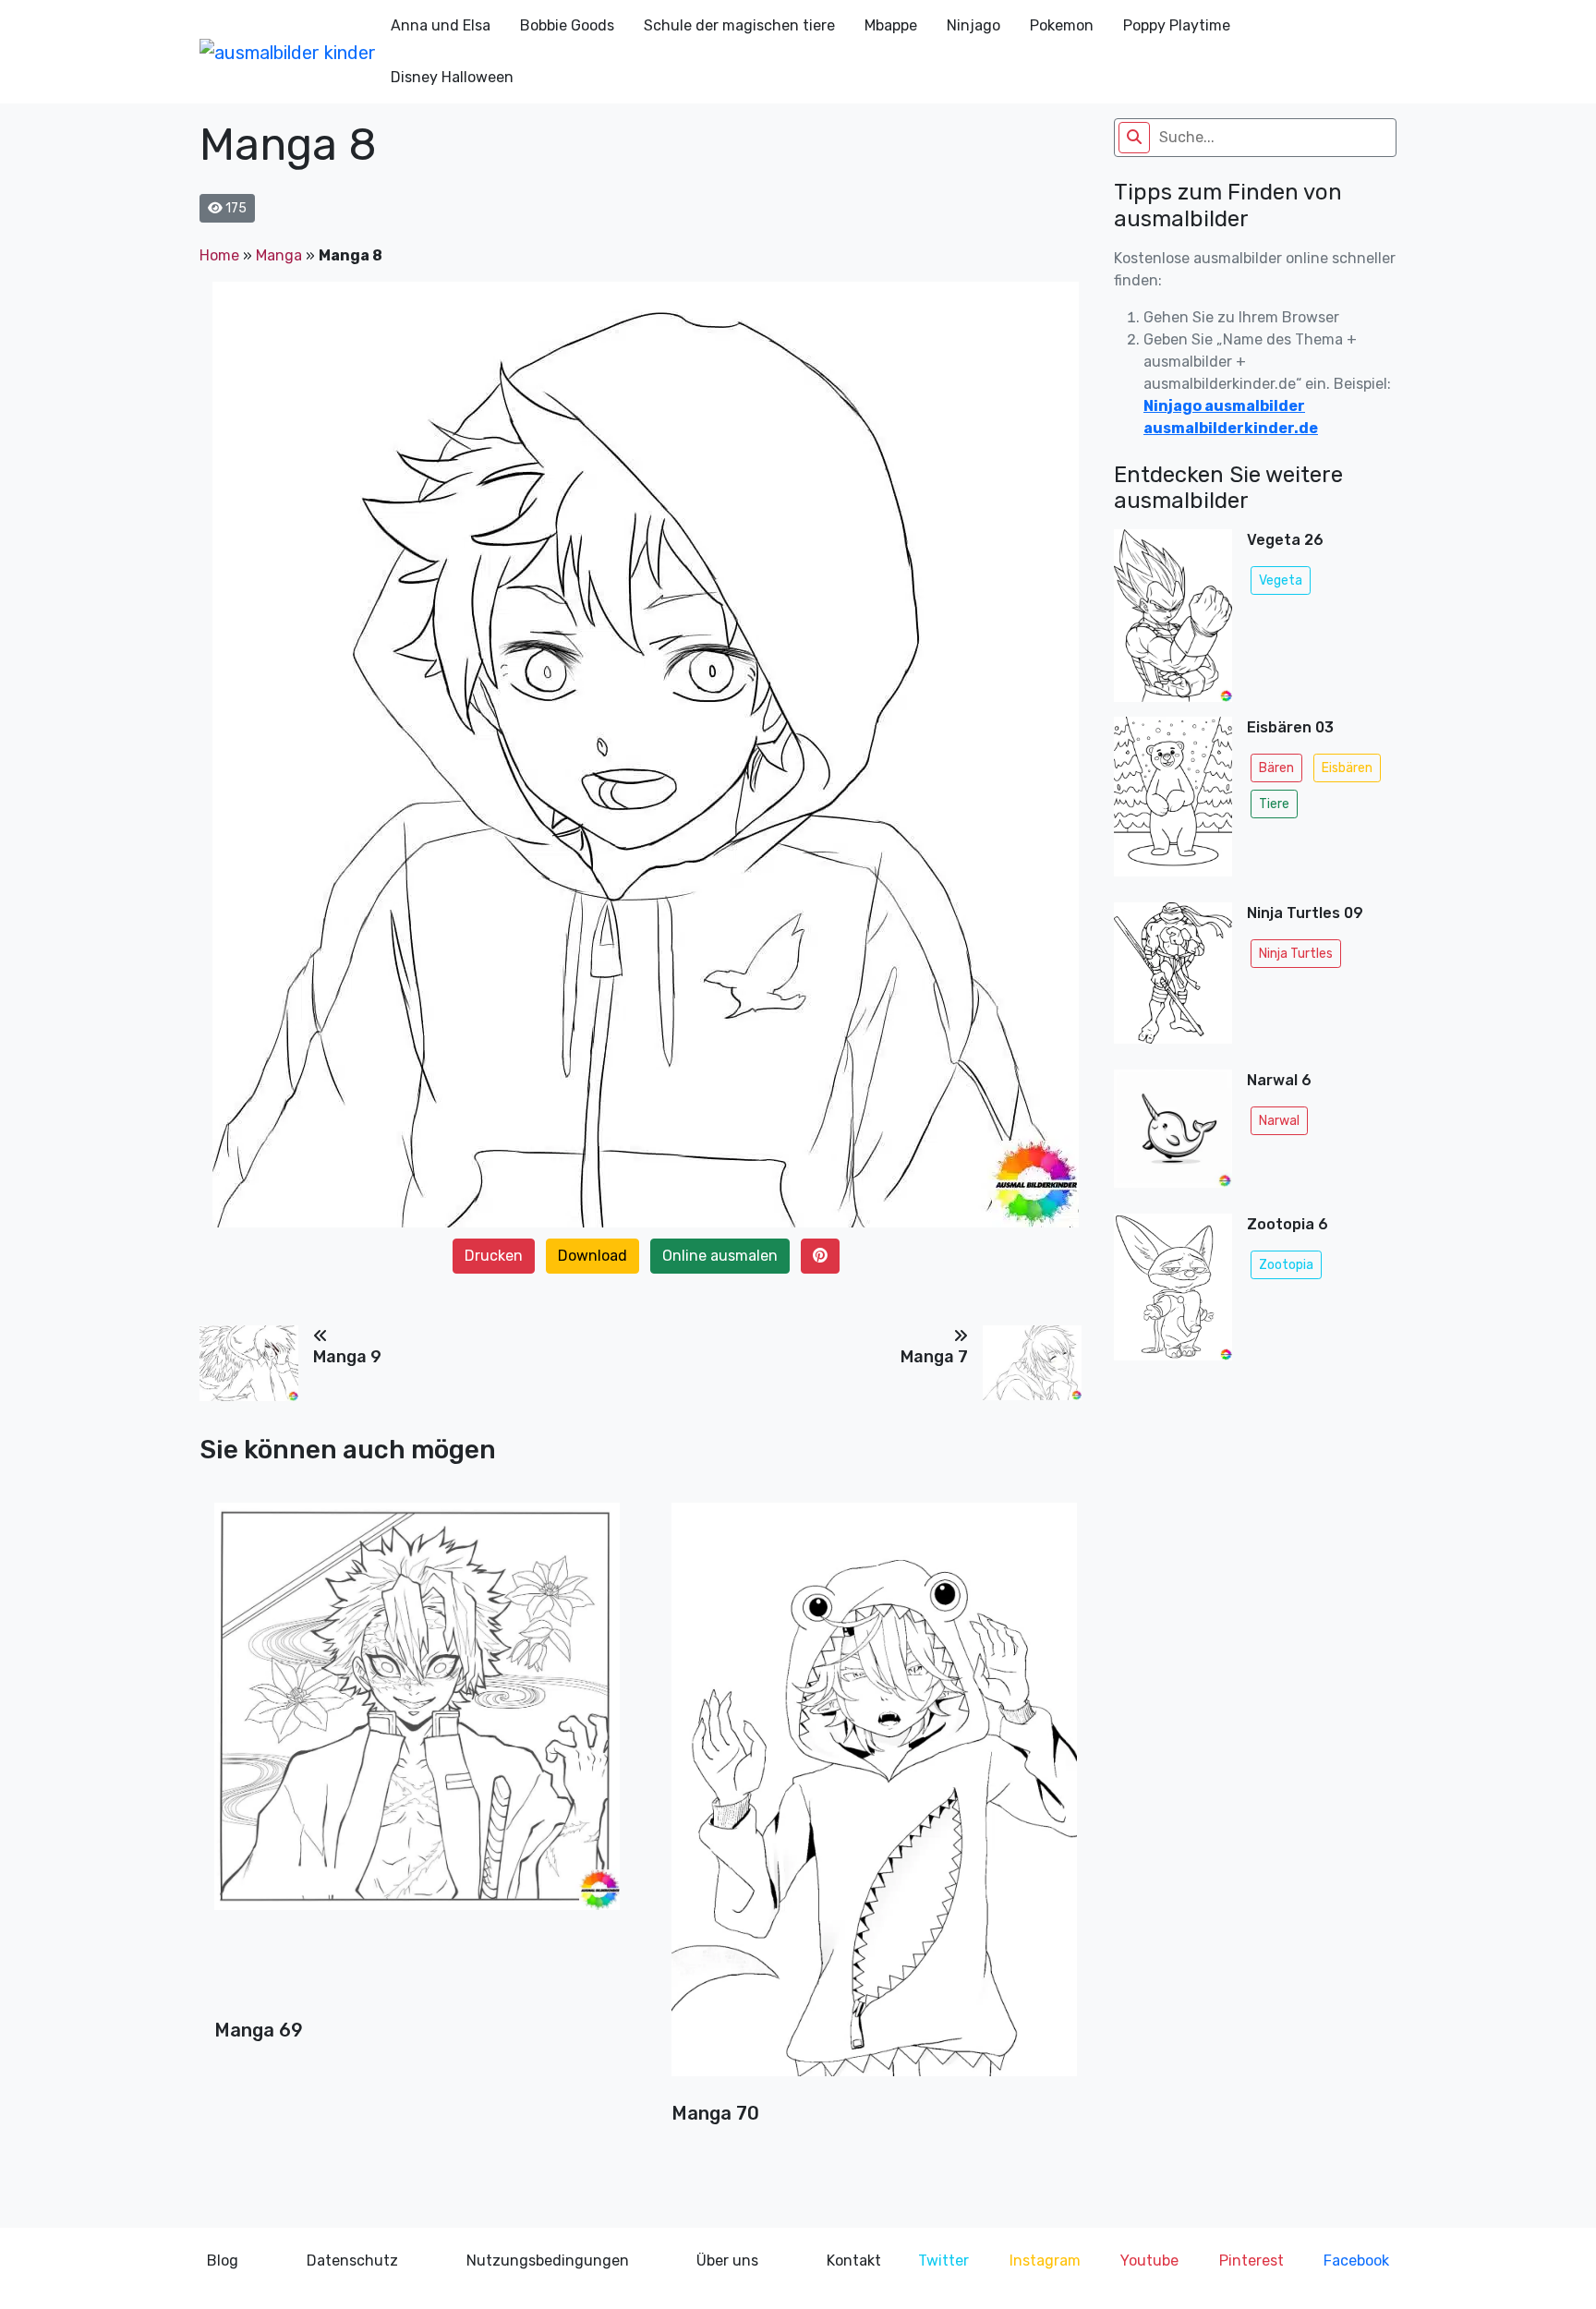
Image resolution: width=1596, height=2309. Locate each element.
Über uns (727, 2261)
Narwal (1279, 1121)
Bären (1276, 768)
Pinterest (1251, 2261)
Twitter (943, 2261)
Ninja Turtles (1296, 954)
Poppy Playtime (1177, 25)
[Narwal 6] (1173, 1134)
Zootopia (1286, 1265)
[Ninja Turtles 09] (1173, 979)
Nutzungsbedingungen (548, 2261)
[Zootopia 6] (1173, 1287)
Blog (223, 2261)
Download (592, 1256)
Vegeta (1281, 580)
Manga (279, 255)
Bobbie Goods (567, 25)
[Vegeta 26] (1173, 615)
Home (219, 255)
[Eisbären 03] (1173, 802)
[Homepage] (288, 52)
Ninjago (973, 25)
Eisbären (1347, 768)
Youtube (1149, 2261)
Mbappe (891, 25)
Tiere (1274, 804)
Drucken (494, 1256)
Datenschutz (352, 2261)
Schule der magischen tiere (739, 25)
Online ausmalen (720, 1256)
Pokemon (1062, 25)
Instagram (1045, 2261)
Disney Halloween (452, 77)
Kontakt (854, 2261)
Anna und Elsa (441, 25)
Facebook (1356, 2261)
